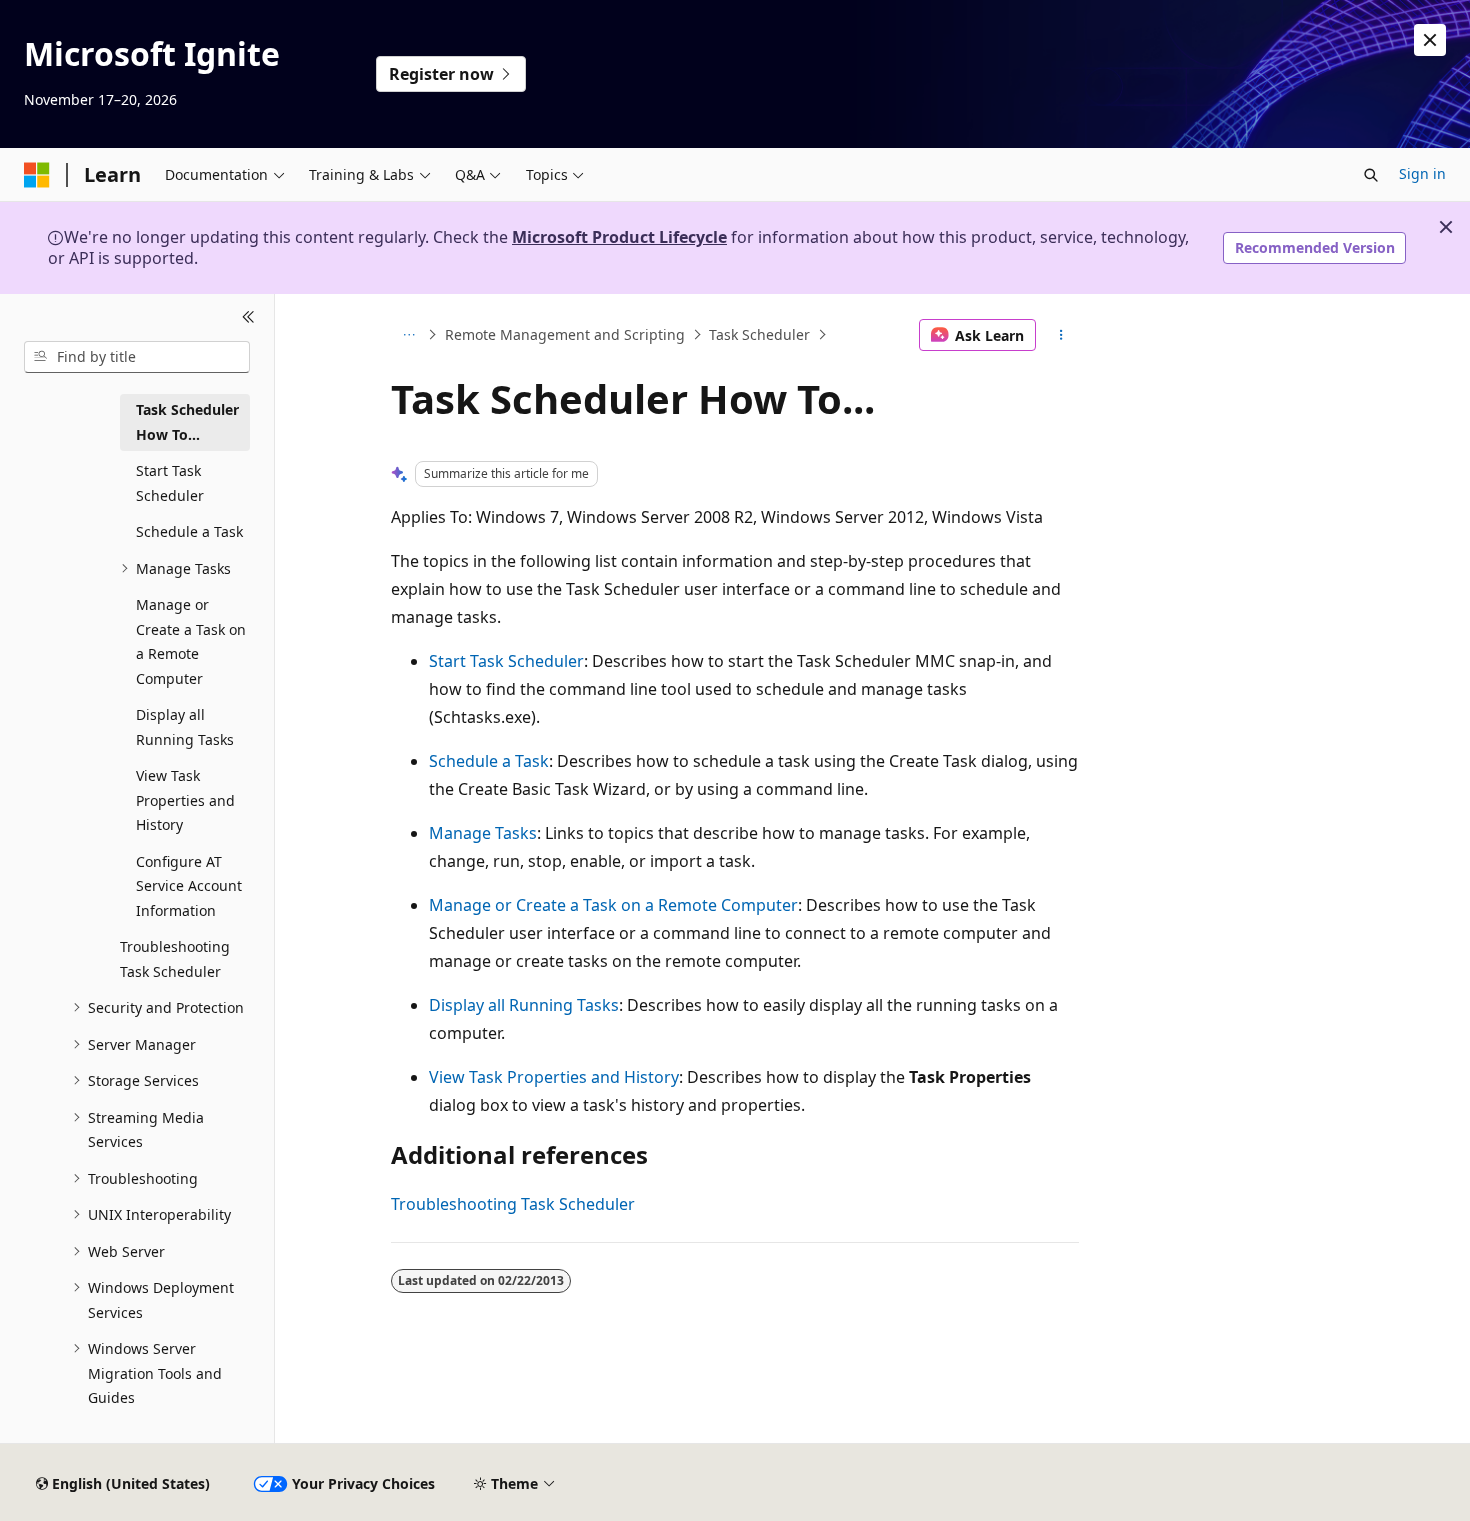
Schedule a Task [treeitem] (189, 531)
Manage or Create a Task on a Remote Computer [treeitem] (191, 641)
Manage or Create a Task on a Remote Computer (613, 905)
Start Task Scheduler (506, 661)
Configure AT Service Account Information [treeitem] (189, 886)
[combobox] (137, 357)
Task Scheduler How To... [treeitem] (187, 422)
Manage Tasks (483, 833)
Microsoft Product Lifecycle (619, 237)
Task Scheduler (759, 334)
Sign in (1422, 173)
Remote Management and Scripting (565, 334)
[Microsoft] (37, 175)
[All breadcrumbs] (408, 335)
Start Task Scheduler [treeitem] (170, 483)
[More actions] (1061, 335)
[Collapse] (248, 318)
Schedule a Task (489, 761)
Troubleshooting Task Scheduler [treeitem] (175, 959)
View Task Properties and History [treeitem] (185, 800)
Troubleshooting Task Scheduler (513, 1204)
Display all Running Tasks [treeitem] (185, 727)
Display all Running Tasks (524, 1005)
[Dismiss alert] (1430, 40)
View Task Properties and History (554, 1077)
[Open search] (1371, 175)
